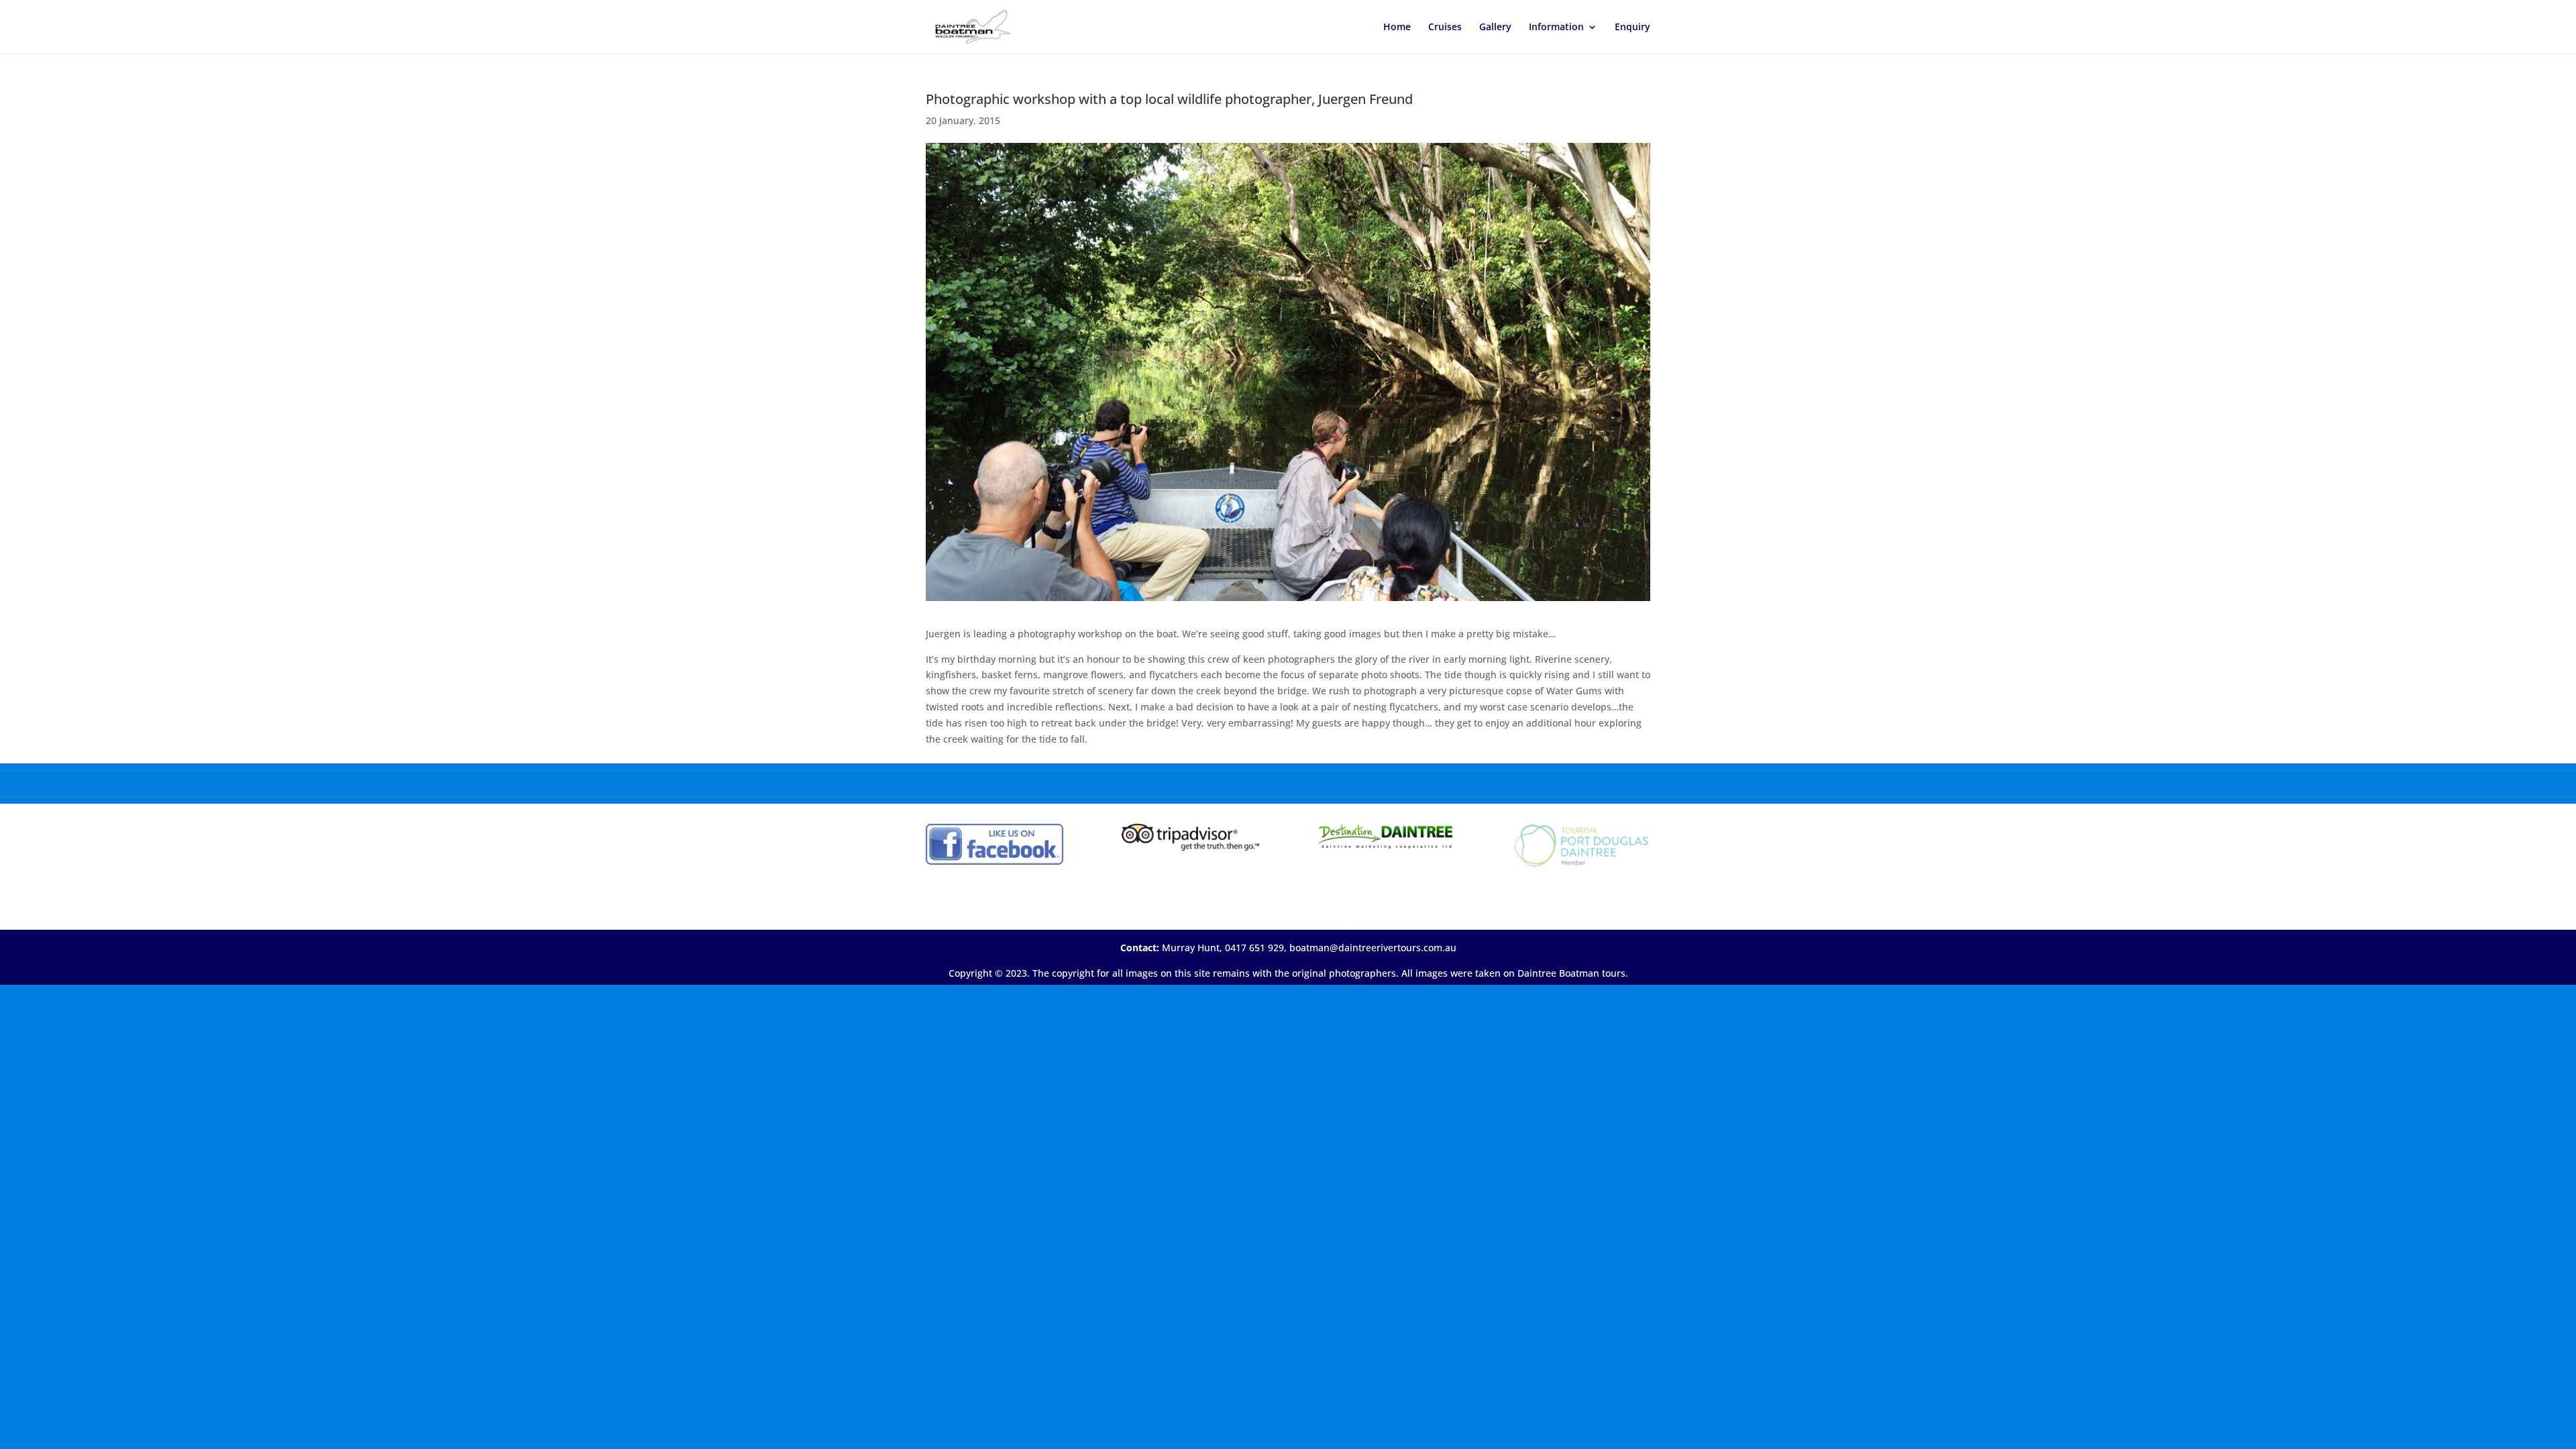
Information (1556, 28)
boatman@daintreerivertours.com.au (1373, 948)
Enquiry (1632, 28)
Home (1397, 28)
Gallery (1495, 28)
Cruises (1445, 28)
